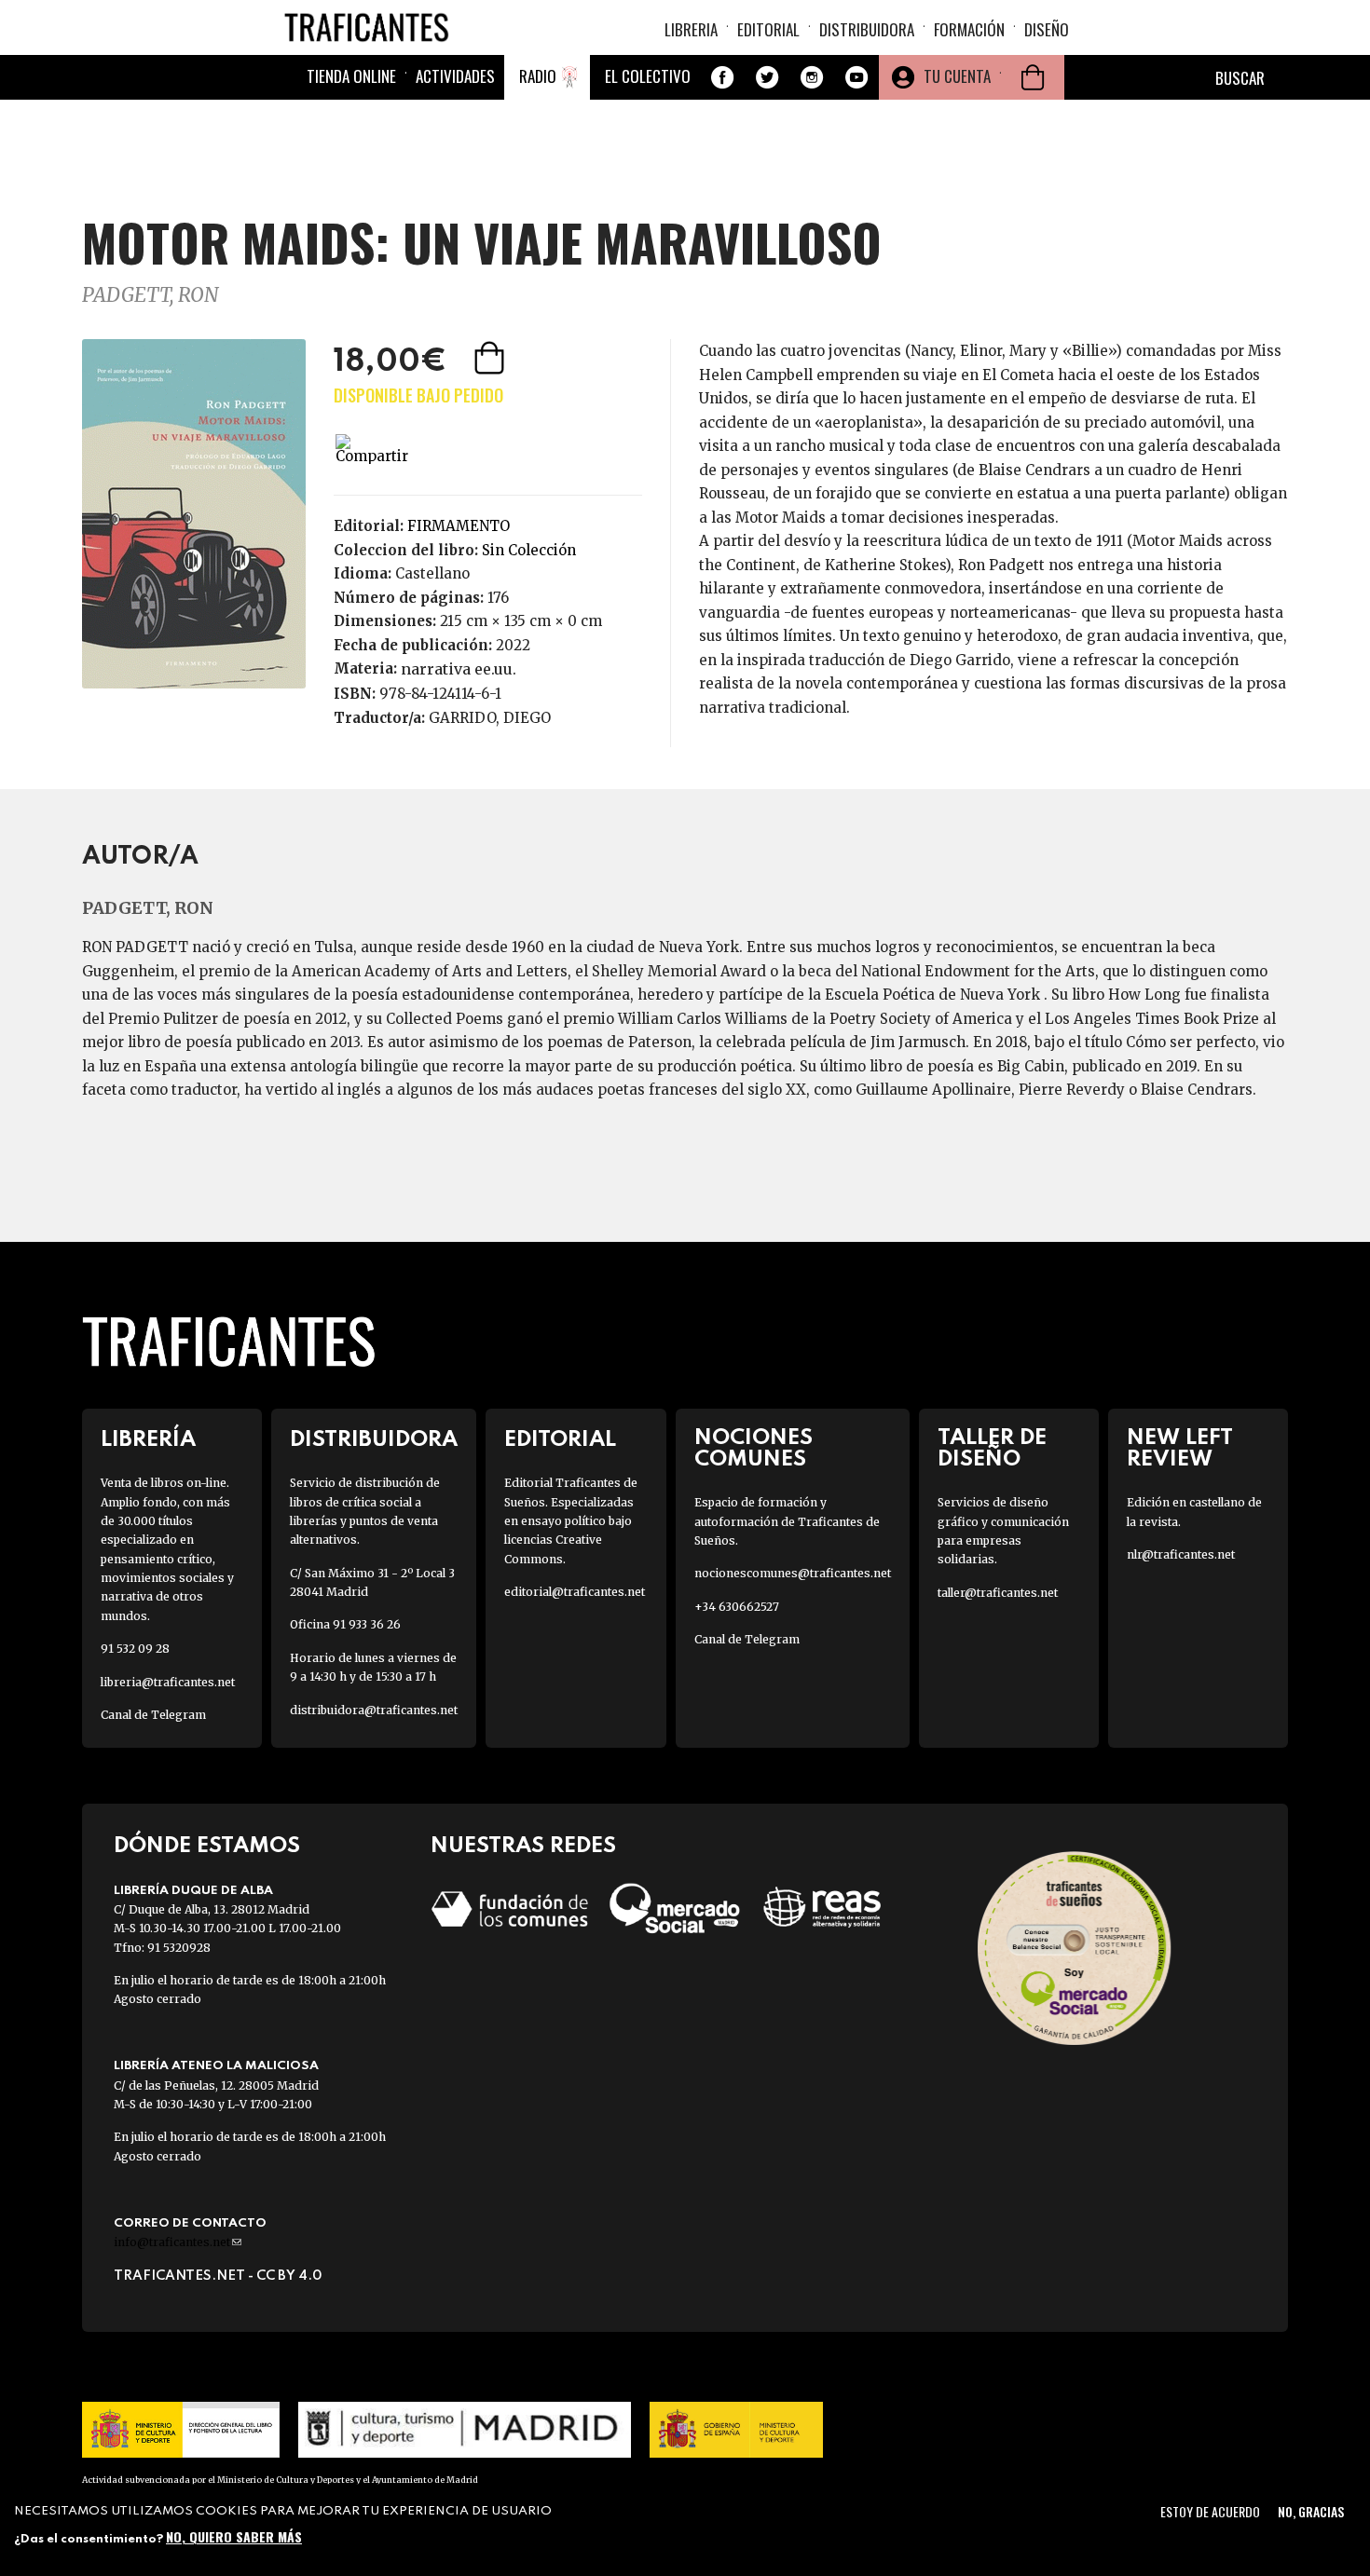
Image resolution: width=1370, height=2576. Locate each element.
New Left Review (1180, 1449)
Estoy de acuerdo (1210, 2511)
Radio (538, 76)
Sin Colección (529, 550)
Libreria (691, 29)
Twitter (767, 77)
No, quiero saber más (234, 2536)
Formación (969, 29)
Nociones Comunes (753, 1449)
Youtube (856, 77)
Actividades (455, 76)
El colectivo (648, 76)
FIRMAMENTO (459, 526)
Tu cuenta (957, 76)
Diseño (1047, 29)
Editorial (768, 29)
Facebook (722, 77)
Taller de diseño (992, 1449)
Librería (148, 1440)
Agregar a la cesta (491, 358)
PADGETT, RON (150, 295)
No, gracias (1311, 2511)
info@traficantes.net (178, 2242)
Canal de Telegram (153, 1715)
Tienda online (351, 76)
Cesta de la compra (1033, 77)
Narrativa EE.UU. (459, 669)
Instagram (812, 77)
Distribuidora (867, 29)
